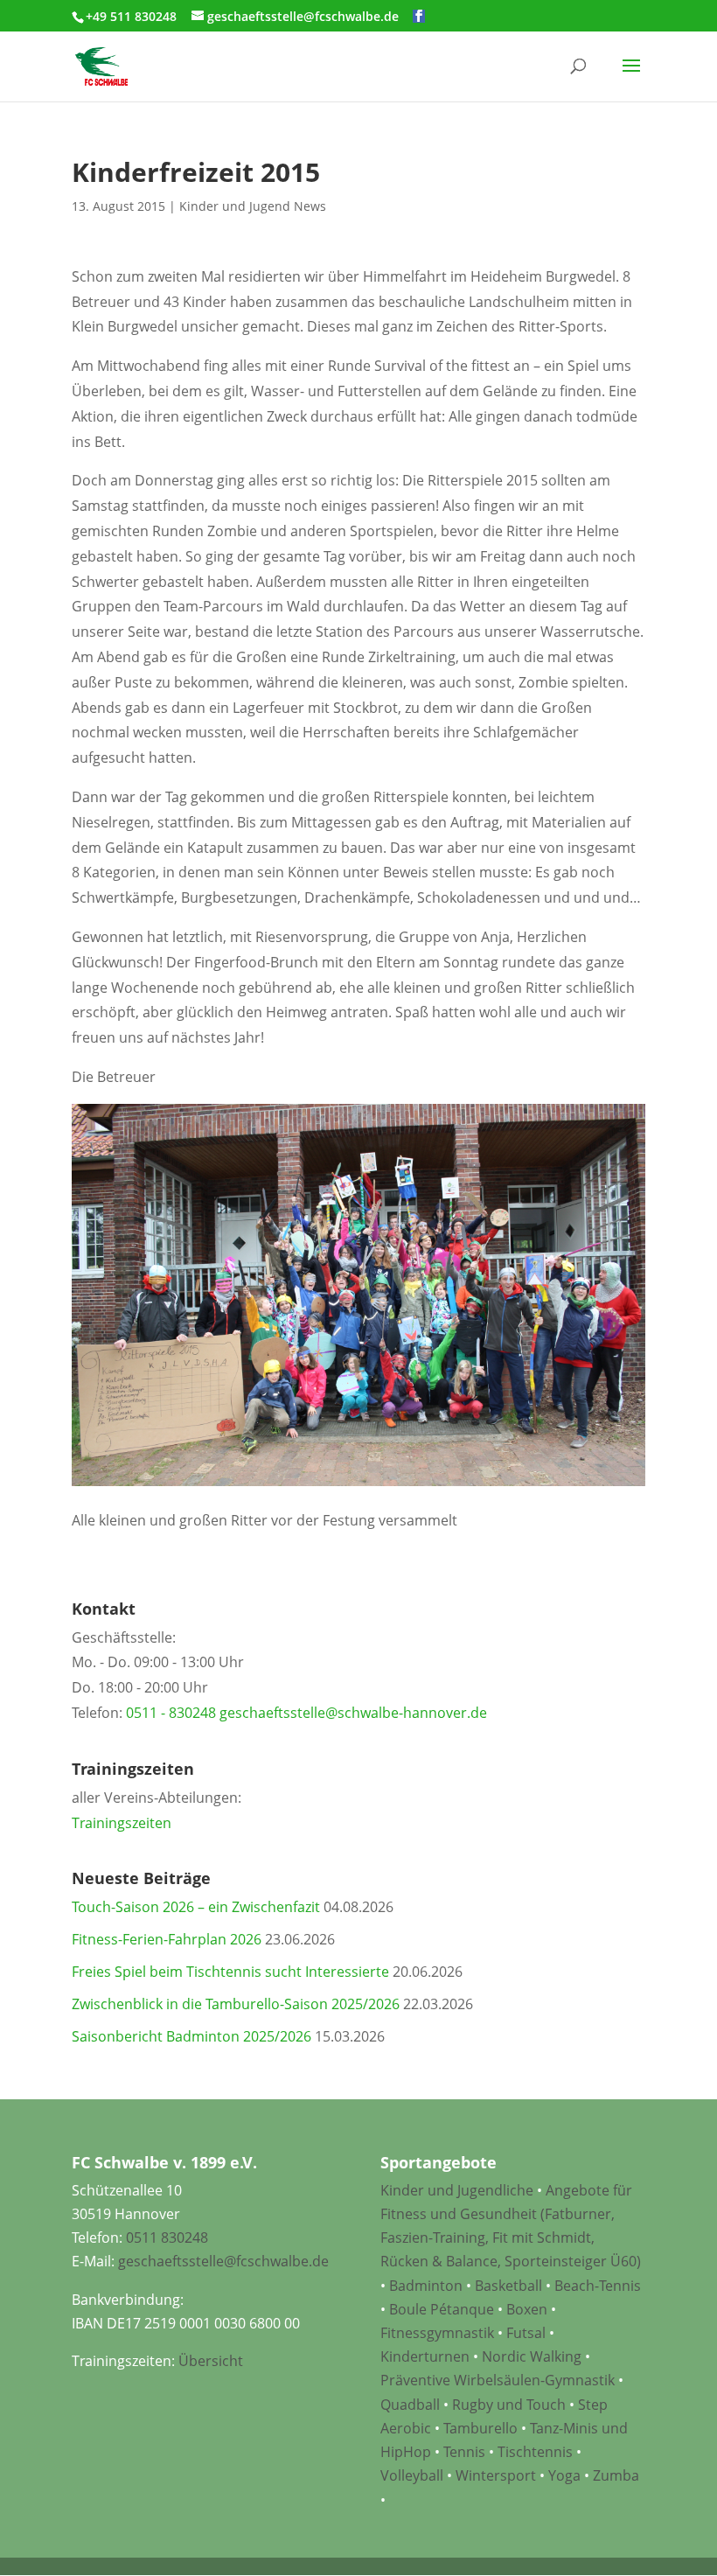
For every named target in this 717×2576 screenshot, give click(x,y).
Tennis (464, 2452)
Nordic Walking (532, 2356)
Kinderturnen (425, 2356)
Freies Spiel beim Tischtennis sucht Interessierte (230, 1972)
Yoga (564, 2475)
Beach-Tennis (598, 2286)
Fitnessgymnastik (437, 2333)
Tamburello (480, 2428)
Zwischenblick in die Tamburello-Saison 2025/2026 (236, 2004)
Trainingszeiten (122, 1823)
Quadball (410, 2405)
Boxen (527, 2309)
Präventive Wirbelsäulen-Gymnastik (498, 2380)
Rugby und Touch (509, 2405)
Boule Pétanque (442, 2309)
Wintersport (496, 2475)
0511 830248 (167, 2237)
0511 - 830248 (171, 1713)
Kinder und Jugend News (253, 206)
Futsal (526, 2333)
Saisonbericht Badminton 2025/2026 (191, 2036)
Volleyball (414, 2475)
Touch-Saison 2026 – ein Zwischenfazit (196, 1907)
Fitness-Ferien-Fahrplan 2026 (167, 1939)
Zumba (616, 2475)
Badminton (426, 2286)
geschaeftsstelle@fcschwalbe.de (223, 2261)
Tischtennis (537, 2452)
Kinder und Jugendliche (457, 2190)
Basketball (508, 2286)
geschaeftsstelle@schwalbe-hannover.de (353, 1713)
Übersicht (211, 2361)
